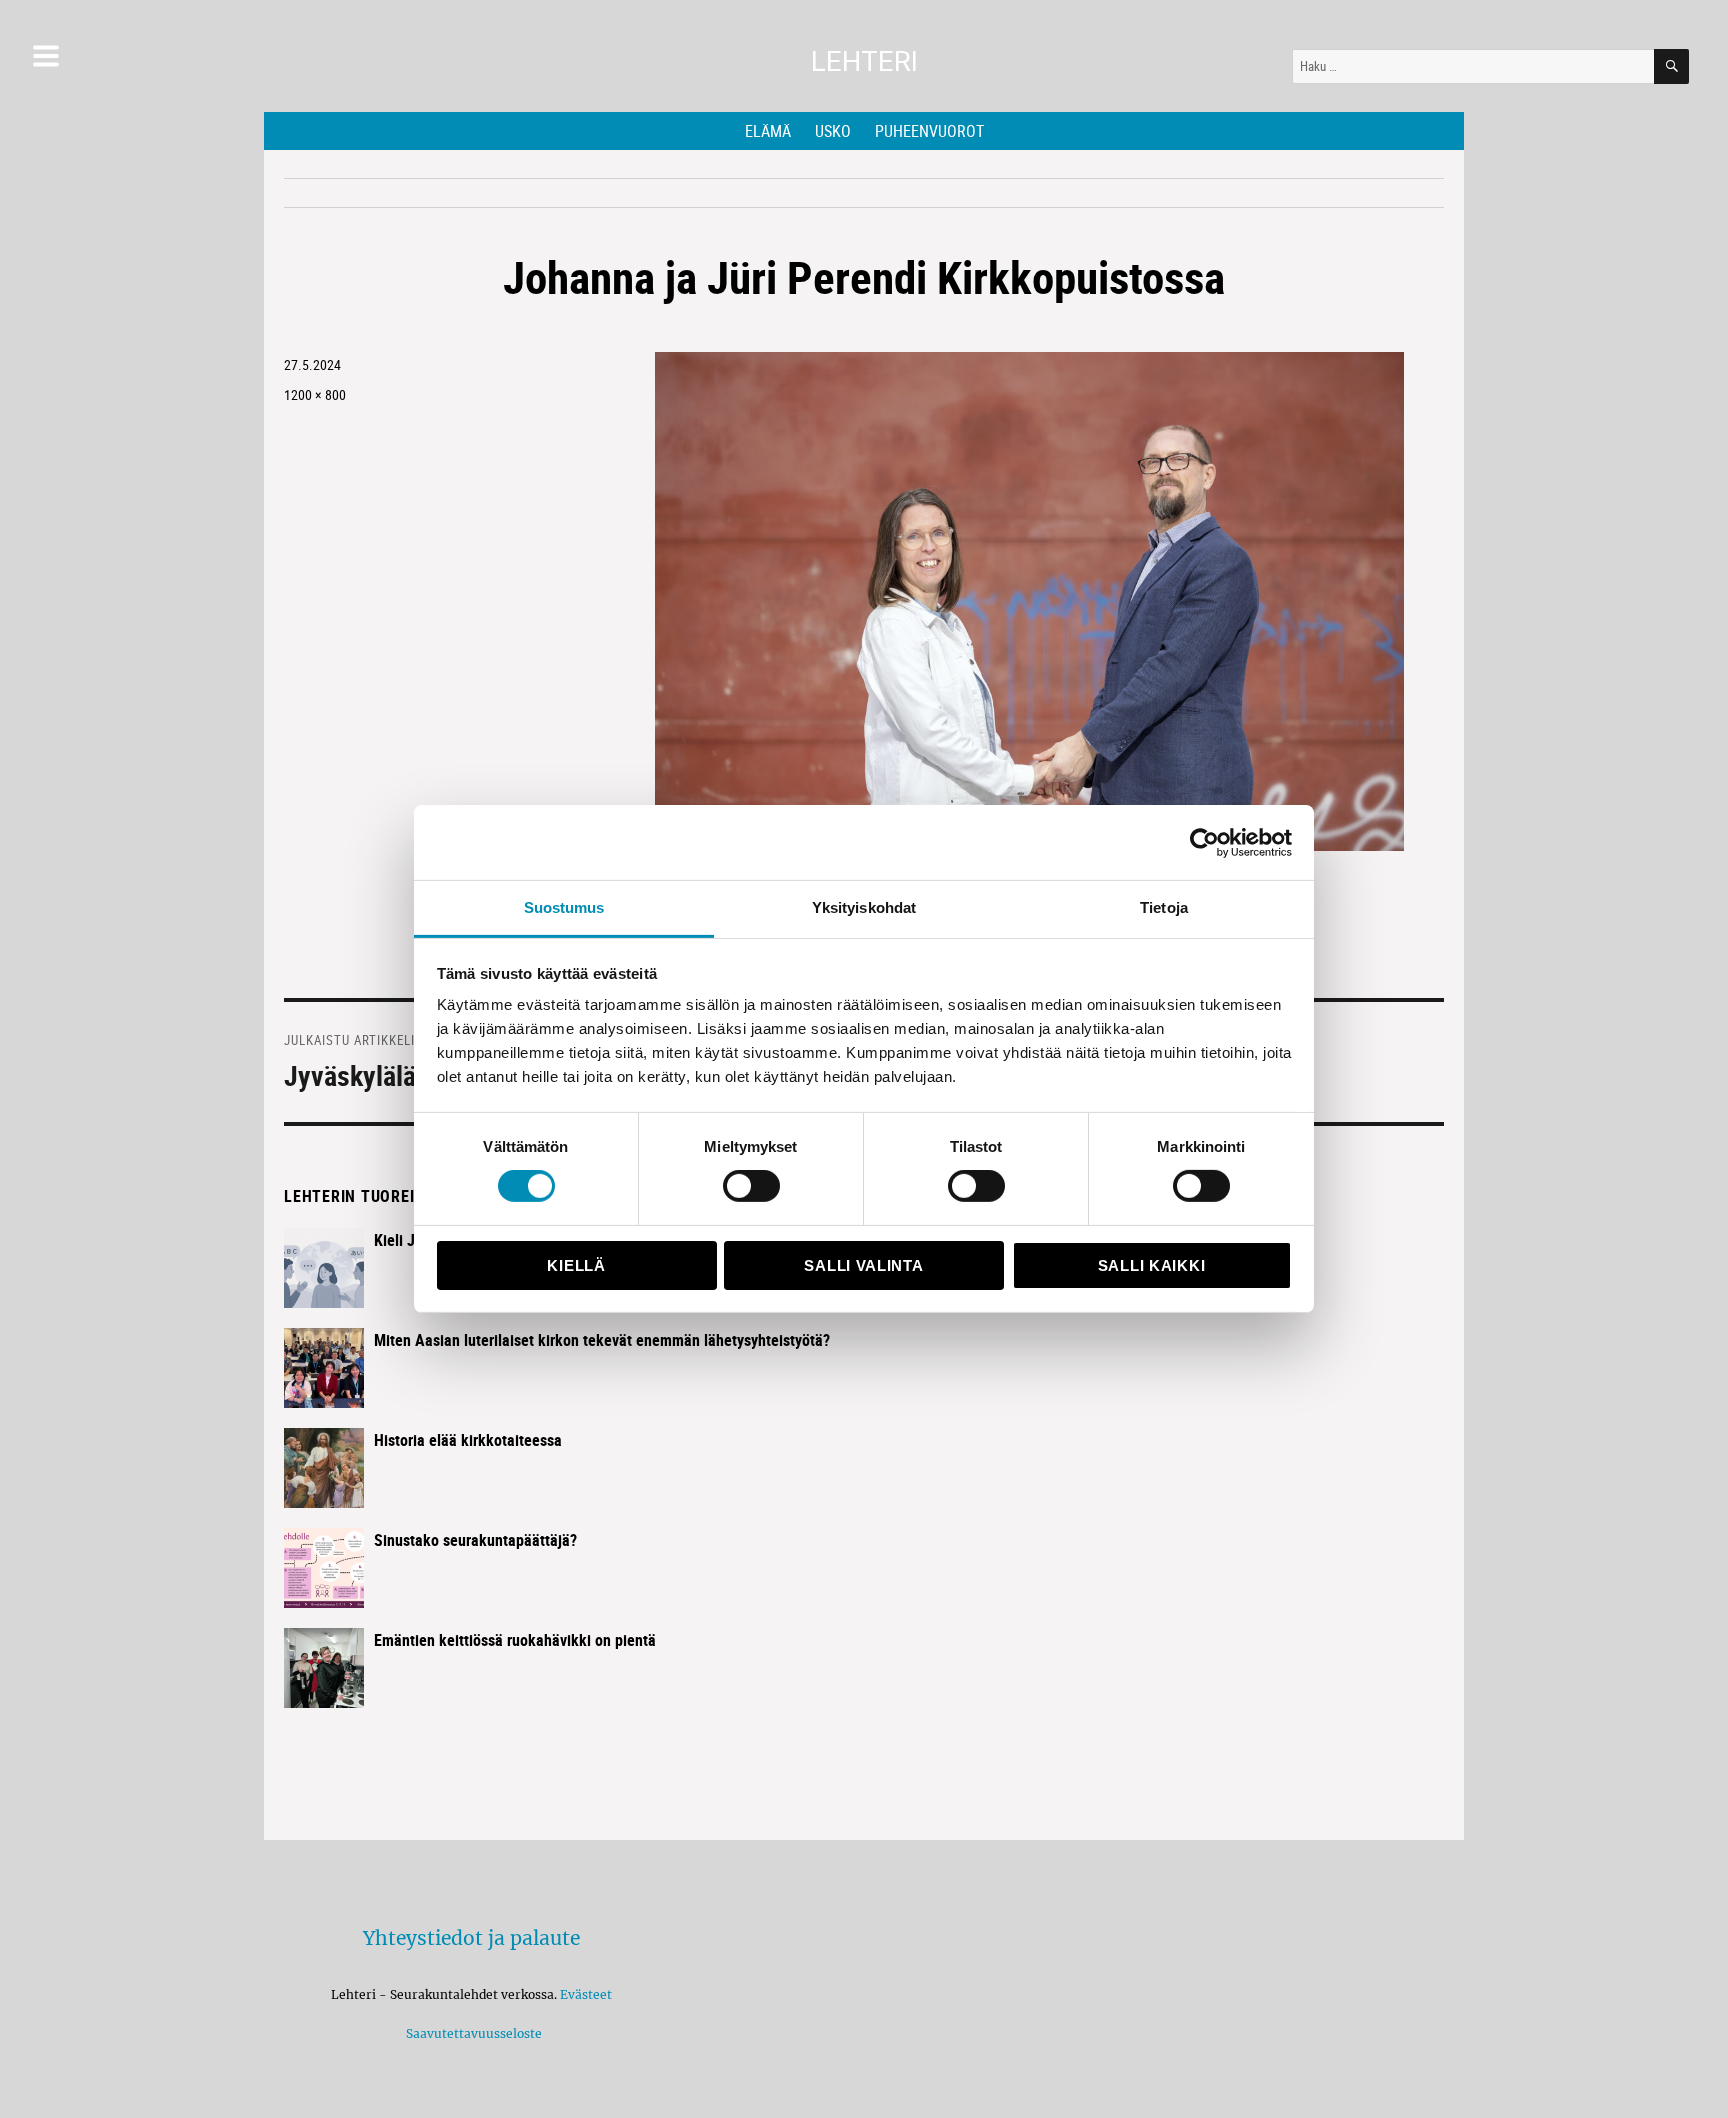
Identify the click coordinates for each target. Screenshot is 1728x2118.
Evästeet (586, 1994)
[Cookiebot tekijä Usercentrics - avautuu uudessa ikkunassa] (1204, 842)
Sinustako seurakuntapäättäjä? (475, 1540)
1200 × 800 (315, 394)
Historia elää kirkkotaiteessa (468, 1440)
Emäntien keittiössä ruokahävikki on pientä (515, 1640)
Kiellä (576, 1265)
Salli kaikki (1151, 1265)
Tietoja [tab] (1164, 907)
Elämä (768, 131)
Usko (833, 131)
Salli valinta (863, 1265)
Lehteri (864, 61)
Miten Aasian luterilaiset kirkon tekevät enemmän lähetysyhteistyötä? (602, 1340)
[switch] (751, 1186)
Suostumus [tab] (564, 907)
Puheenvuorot (929, 131)
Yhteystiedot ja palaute (471, 1938)
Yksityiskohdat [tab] (864, 907)
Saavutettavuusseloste (471, 2033)
